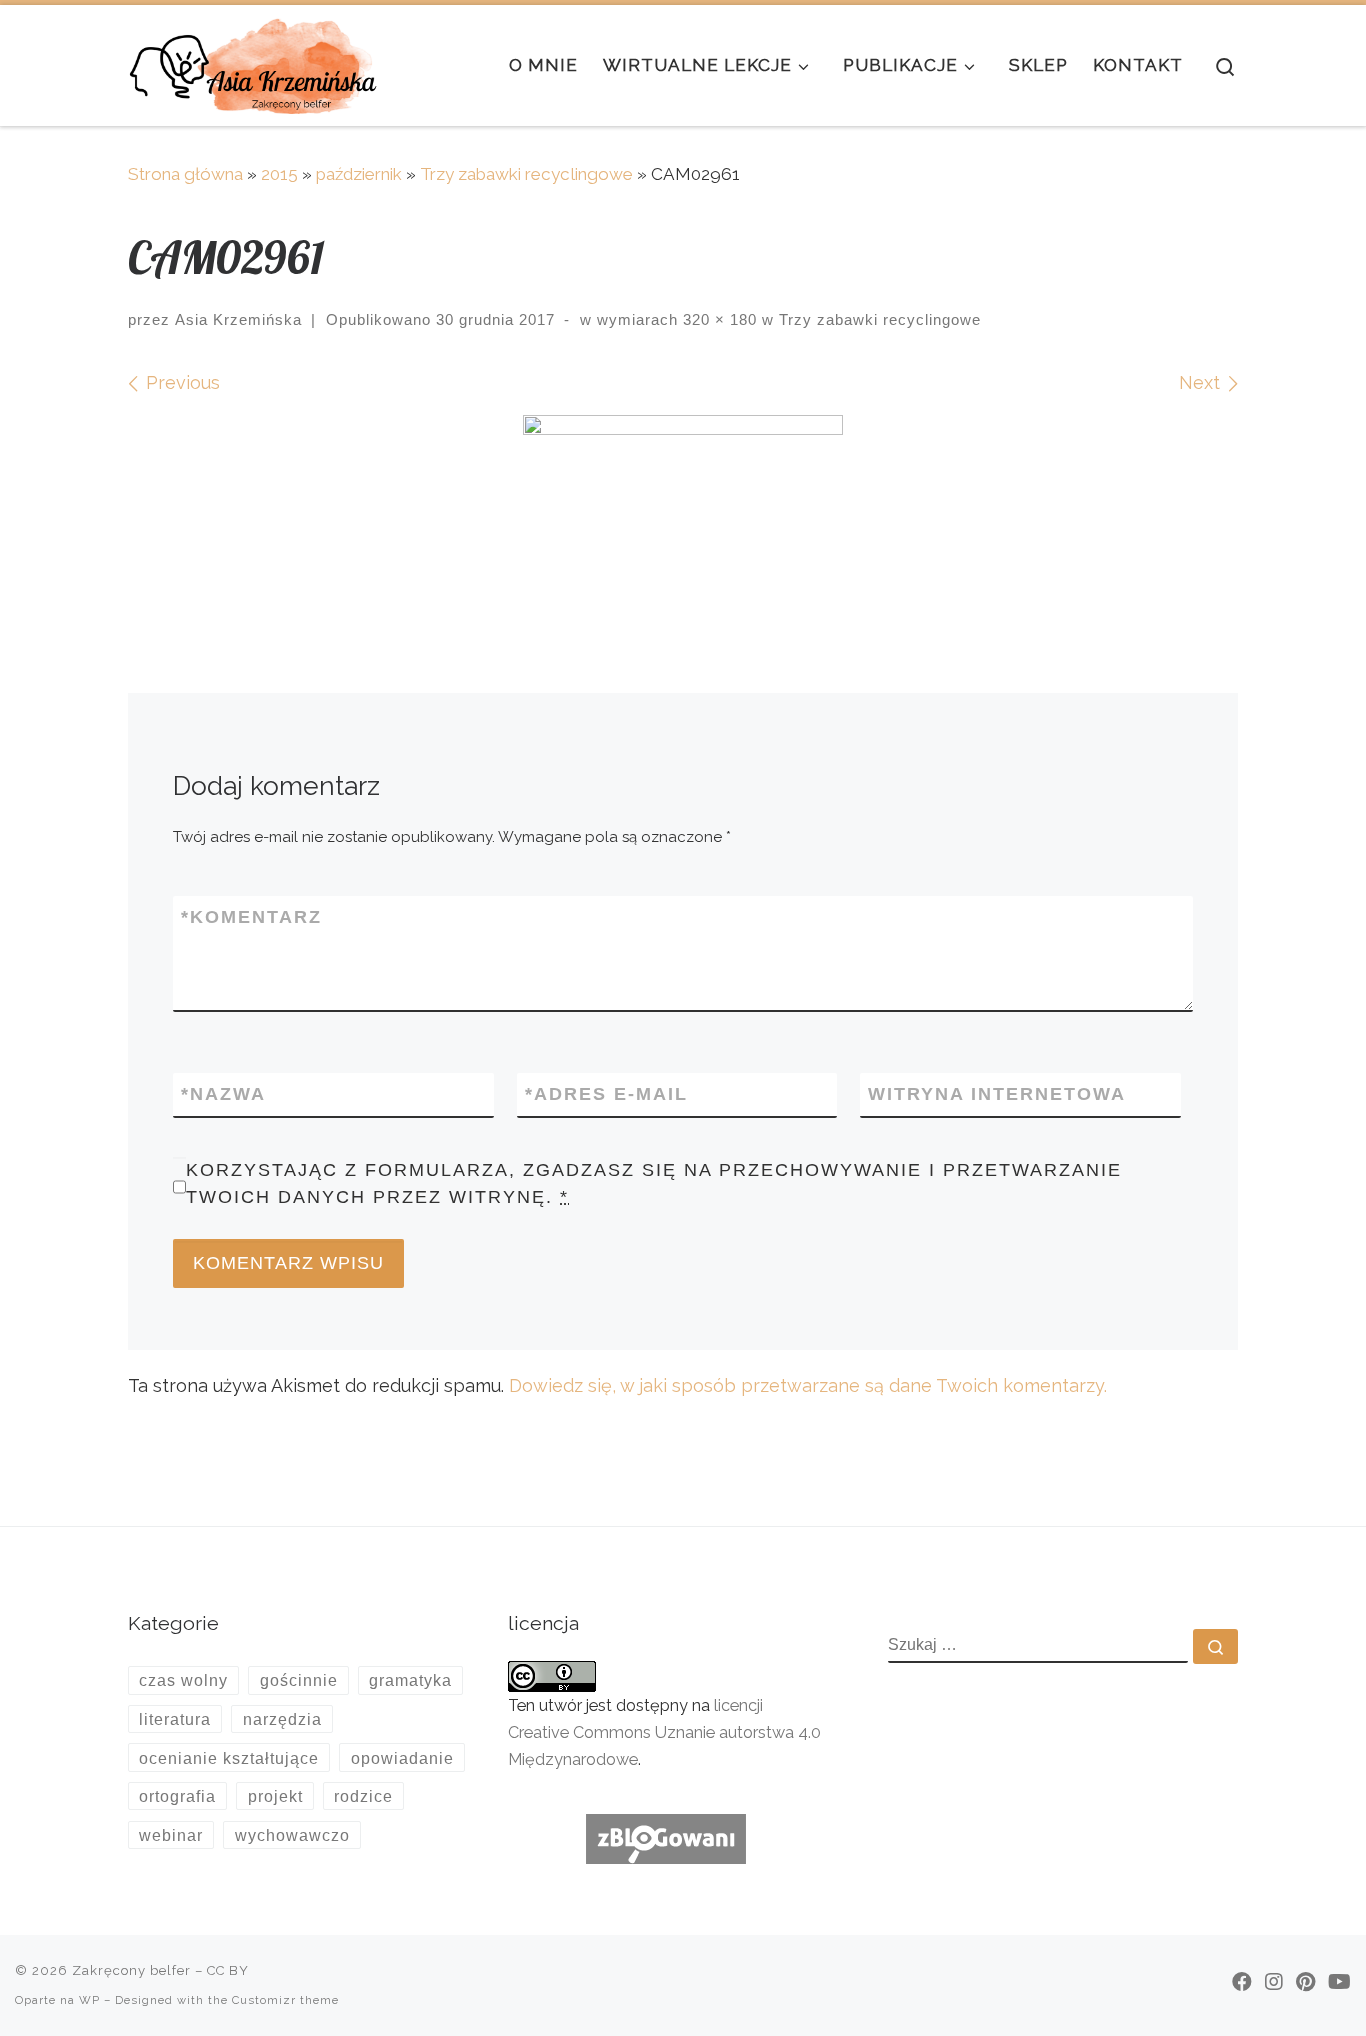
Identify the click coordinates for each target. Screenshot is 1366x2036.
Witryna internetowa (997, 1094)
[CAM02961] (683, 505)
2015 (279, 174)
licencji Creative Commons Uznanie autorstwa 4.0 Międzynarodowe (664, 1732)
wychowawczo (292, 1835)
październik (359, 174)
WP (89, 2000)
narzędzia (282, 1719)
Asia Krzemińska (238, 319)
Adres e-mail (606, 1094)
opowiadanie (402, 1758)
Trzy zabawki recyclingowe (526, 174)
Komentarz (251, 917)
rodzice (363, 1796)
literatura (175, 1719)
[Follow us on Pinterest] (1305, 1982)
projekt (275, 1796)
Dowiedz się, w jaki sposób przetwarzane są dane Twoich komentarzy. (808, 1385)
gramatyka (410, 1680)
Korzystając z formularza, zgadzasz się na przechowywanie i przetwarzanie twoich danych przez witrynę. (654, 1183)
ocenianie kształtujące (229, 1758)
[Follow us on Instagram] (1274, 1982)
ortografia (177, 1796)
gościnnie (299, 1680)
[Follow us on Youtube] (1339, 1982)
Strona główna (185, 174)
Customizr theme (285, 2000)
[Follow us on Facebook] (1242, 1982)
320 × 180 (717, 319)
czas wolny (183, 1680)
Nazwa (223, 1094)
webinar (171, 1835)
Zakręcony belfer (131, 1970)
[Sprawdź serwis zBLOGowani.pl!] (666, 1837)
